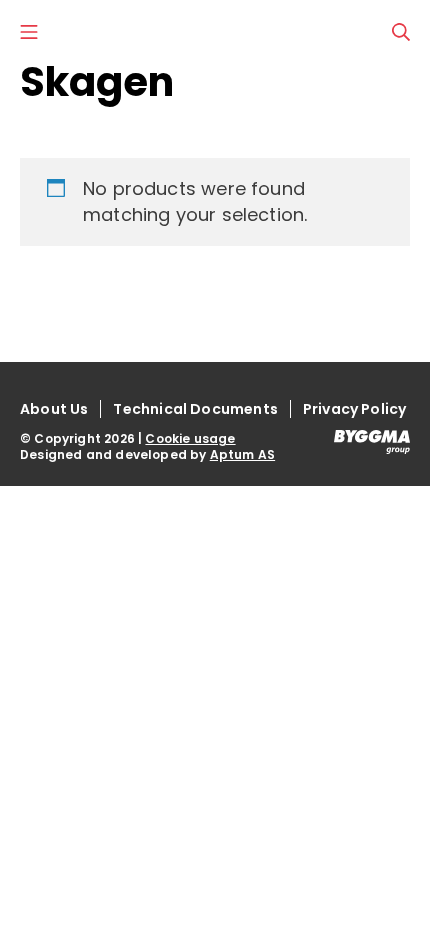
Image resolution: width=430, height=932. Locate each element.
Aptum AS (242, 454)
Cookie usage (190, 438)
